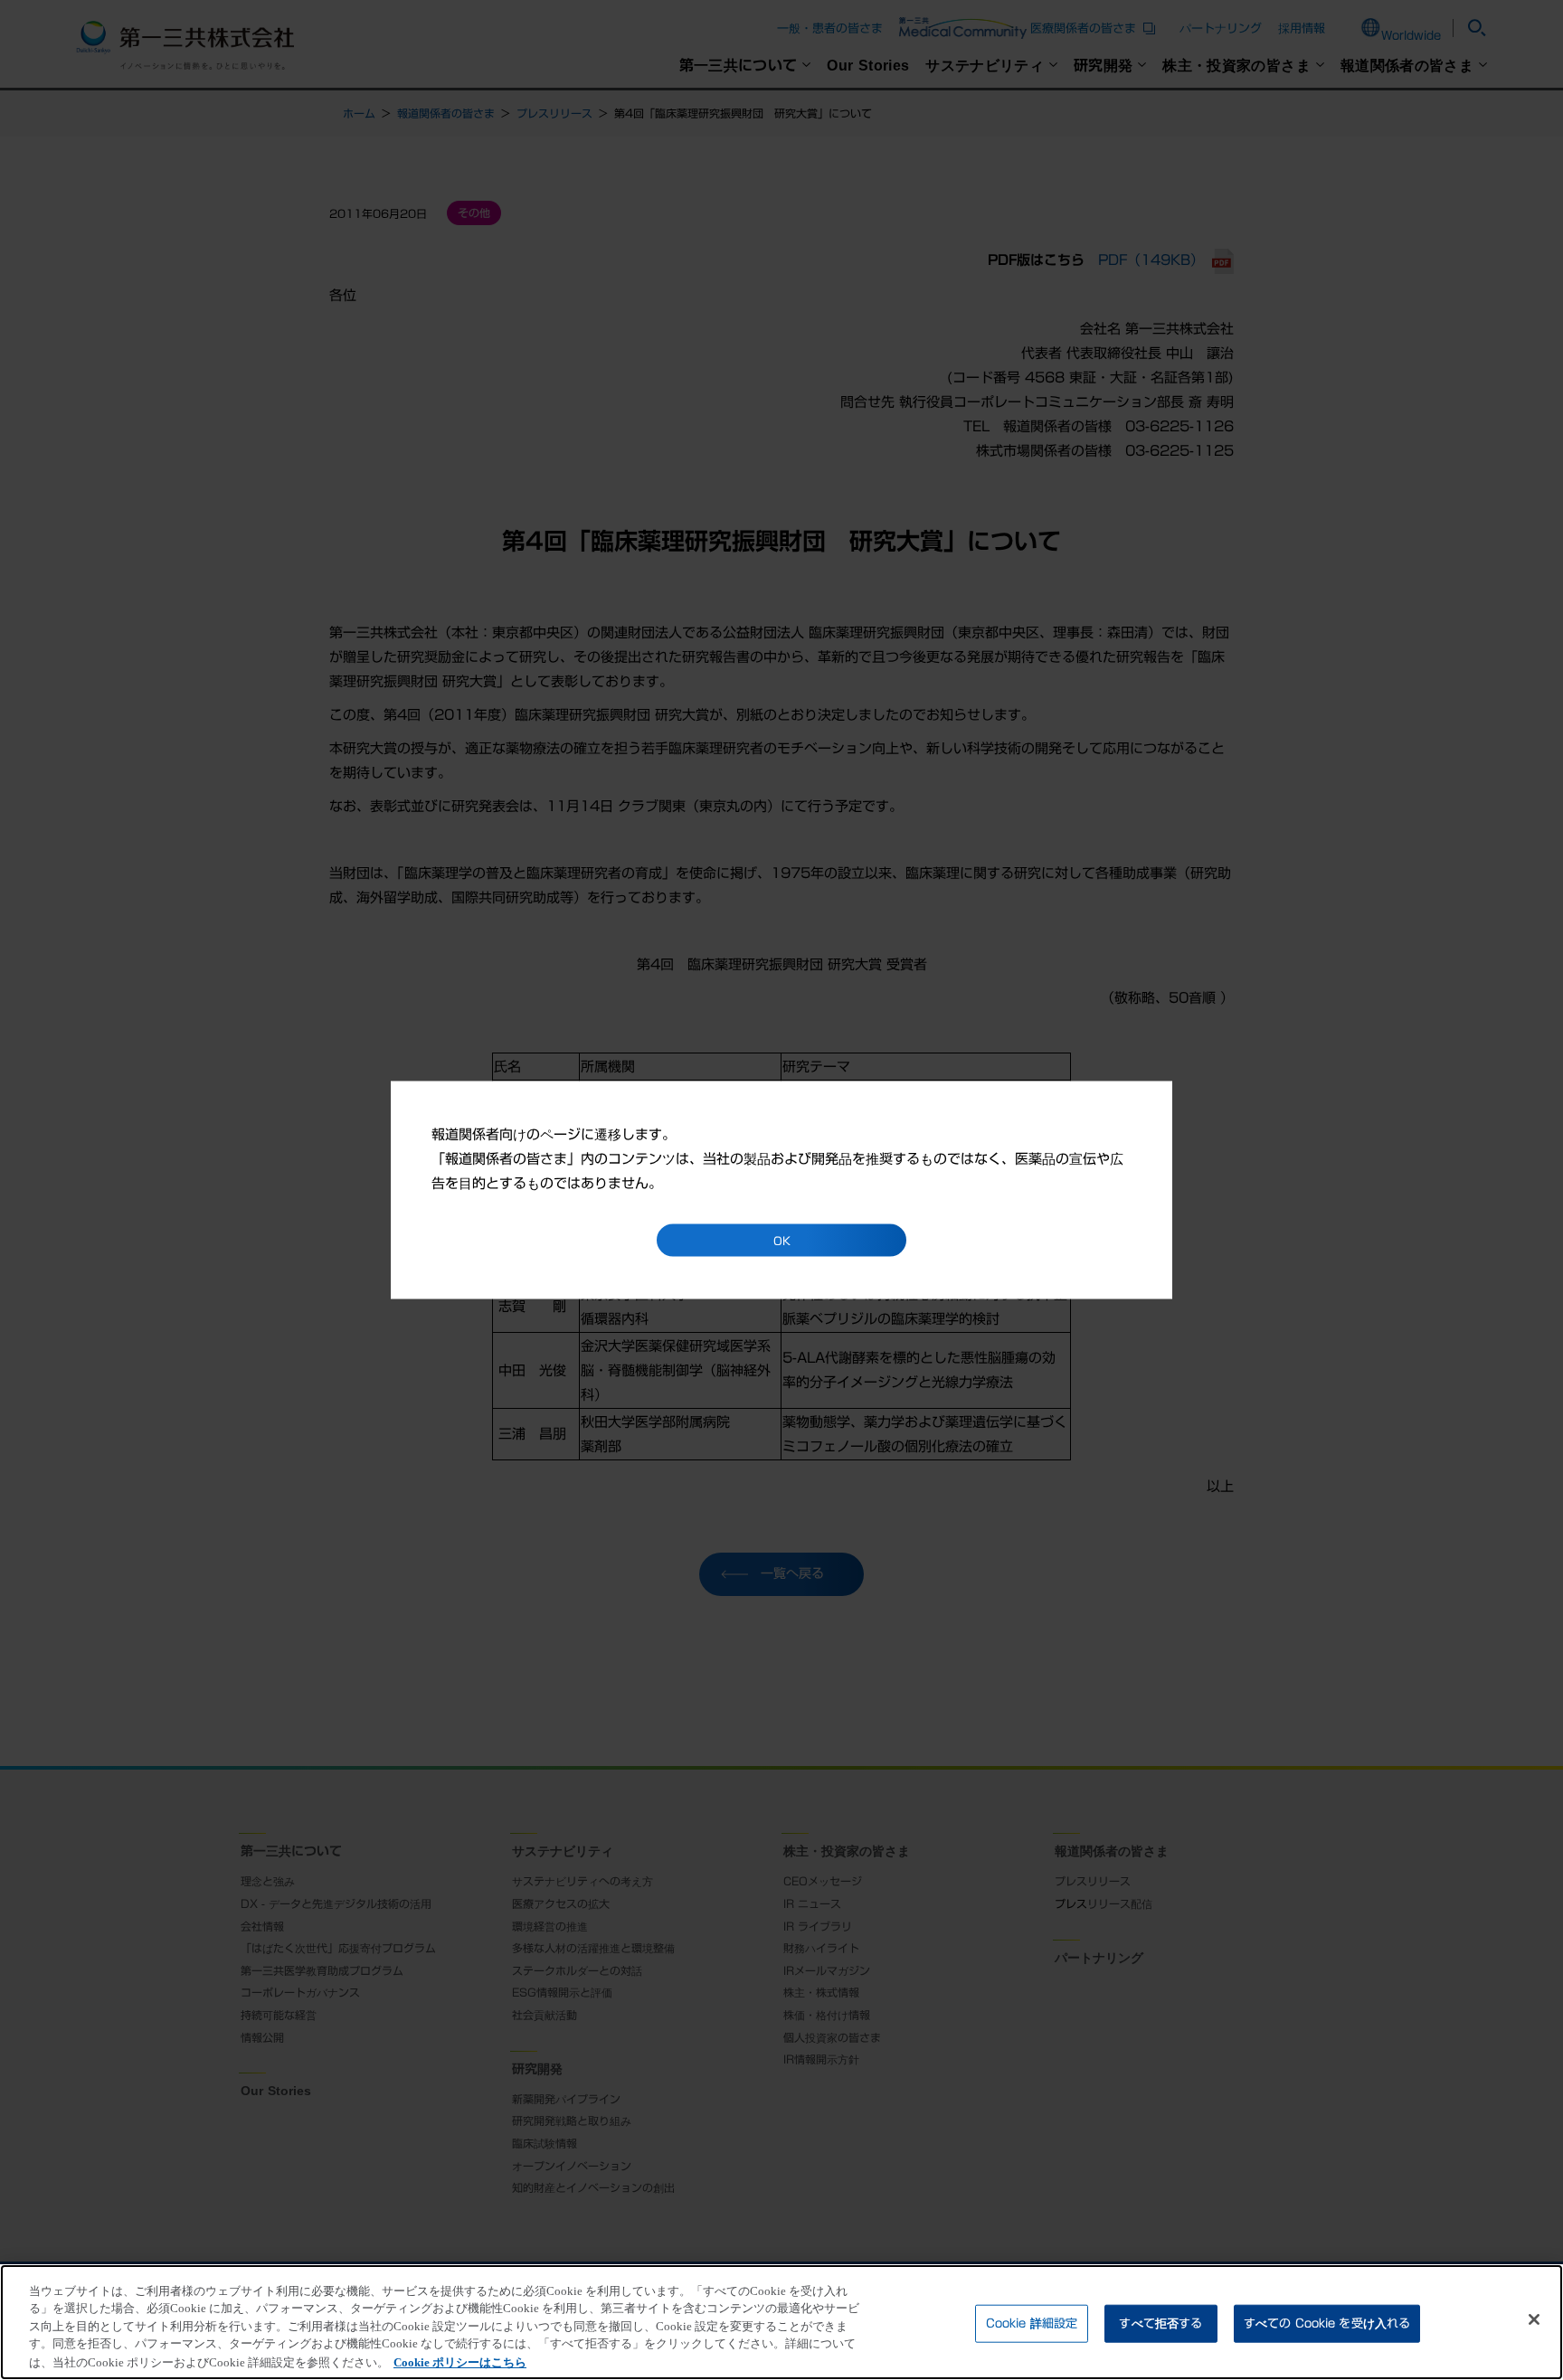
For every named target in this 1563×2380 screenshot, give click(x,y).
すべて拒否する (1160, 2323)
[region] (781, 2322)
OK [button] (782, 1241)
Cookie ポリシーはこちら (460, 2361)
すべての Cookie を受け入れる (1327, 2323)
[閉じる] (1534, 2319)
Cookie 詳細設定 (1032, 2323)
